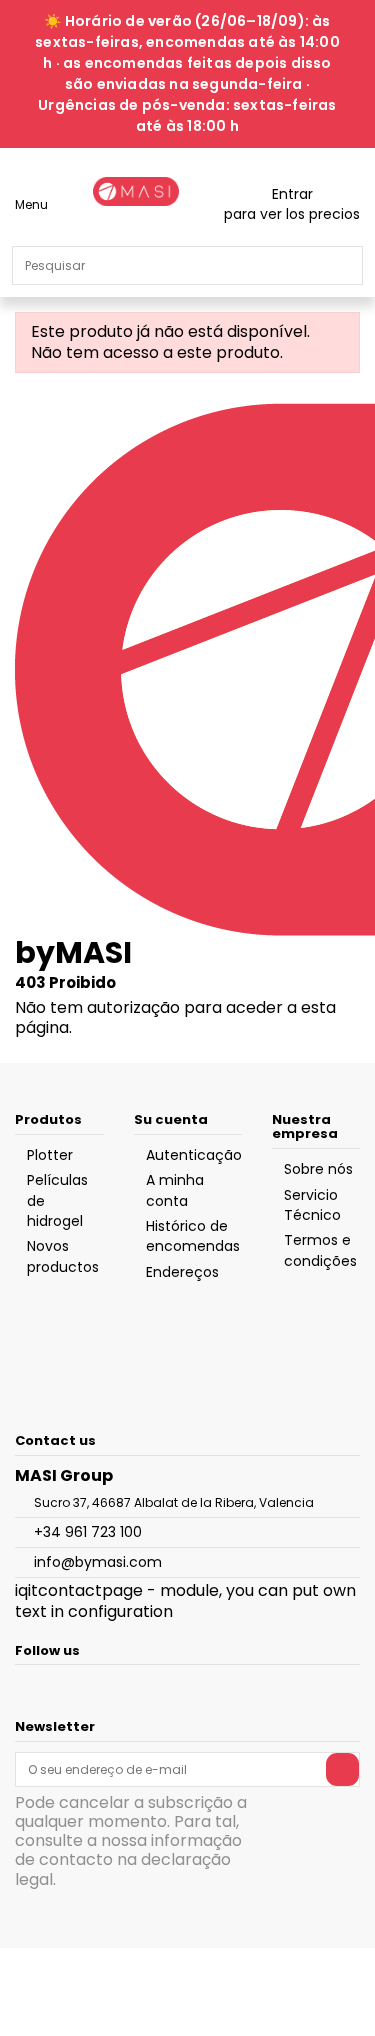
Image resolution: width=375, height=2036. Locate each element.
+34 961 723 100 (88, 1532)
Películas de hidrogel (57, 1200)
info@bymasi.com (98, 1562)
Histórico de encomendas (193, 1236)
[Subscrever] (342, 1769)
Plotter (50, 1155)
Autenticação (194, 1155)
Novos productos (63, 1256)
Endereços (182, 1272)
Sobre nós (318, 1169)
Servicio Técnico (312, 1205)
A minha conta (175, 1190)
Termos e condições (320, 1250)
